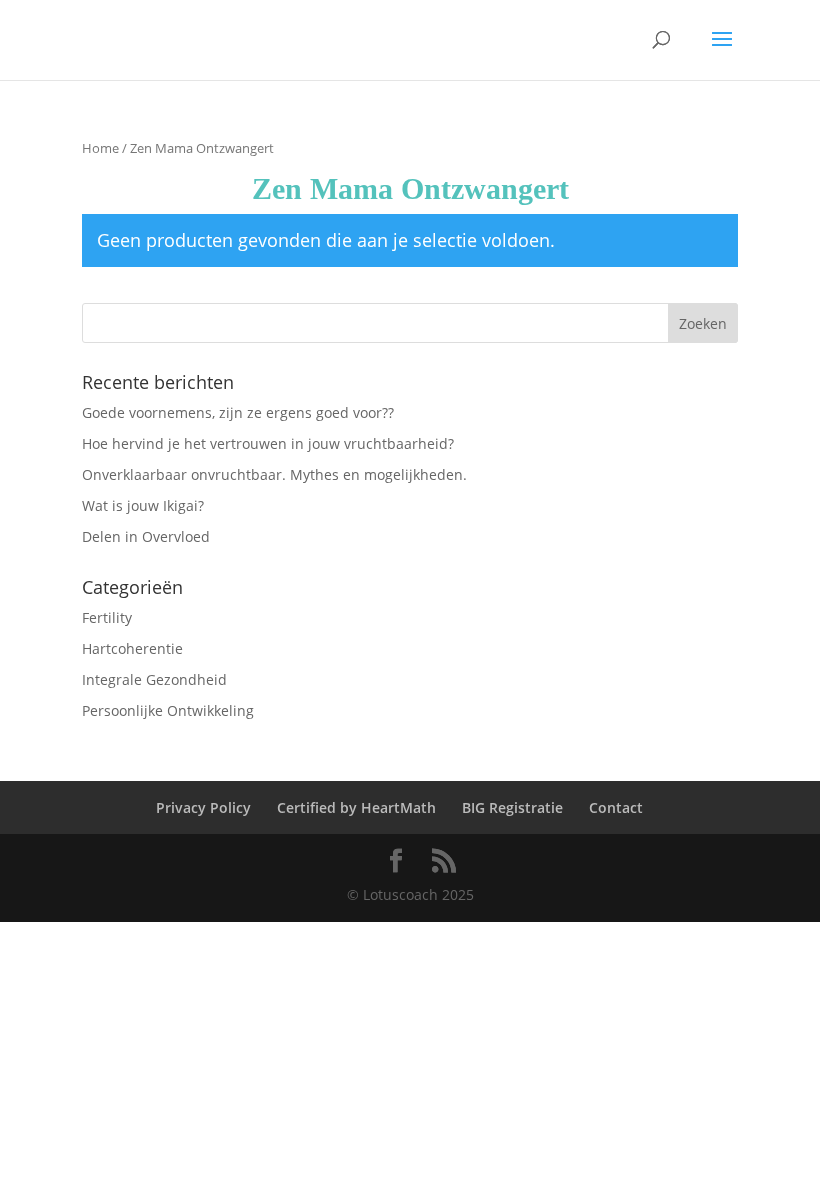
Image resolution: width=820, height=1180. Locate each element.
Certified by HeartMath (356, 807)
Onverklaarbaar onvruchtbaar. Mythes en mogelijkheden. (274, 474)
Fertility (107, 617)
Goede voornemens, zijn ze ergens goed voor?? (238, 412)
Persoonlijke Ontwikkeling (168, 710)
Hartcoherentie (132, 648)
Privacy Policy (203, 807)
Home (100, 148)
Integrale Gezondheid (154, 679)
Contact (616, 807)
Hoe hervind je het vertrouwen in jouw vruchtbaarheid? (268, 443)
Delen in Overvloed (146, 536)
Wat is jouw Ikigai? (143, 505)
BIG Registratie (512, 807)
